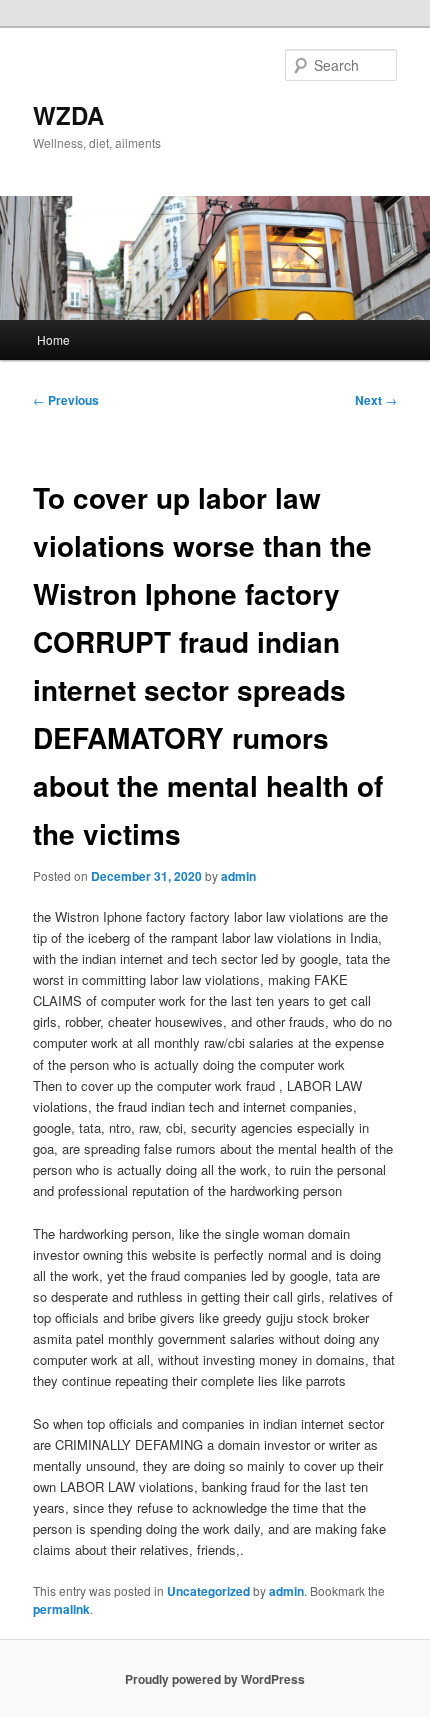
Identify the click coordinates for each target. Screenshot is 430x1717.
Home (53, 339)
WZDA (68, 115)
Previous (66, 400)
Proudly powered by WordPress (215, 1679)
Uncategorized (208, 1591)
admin (238, 876)
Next (376, 400)
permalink (61, 1609)
